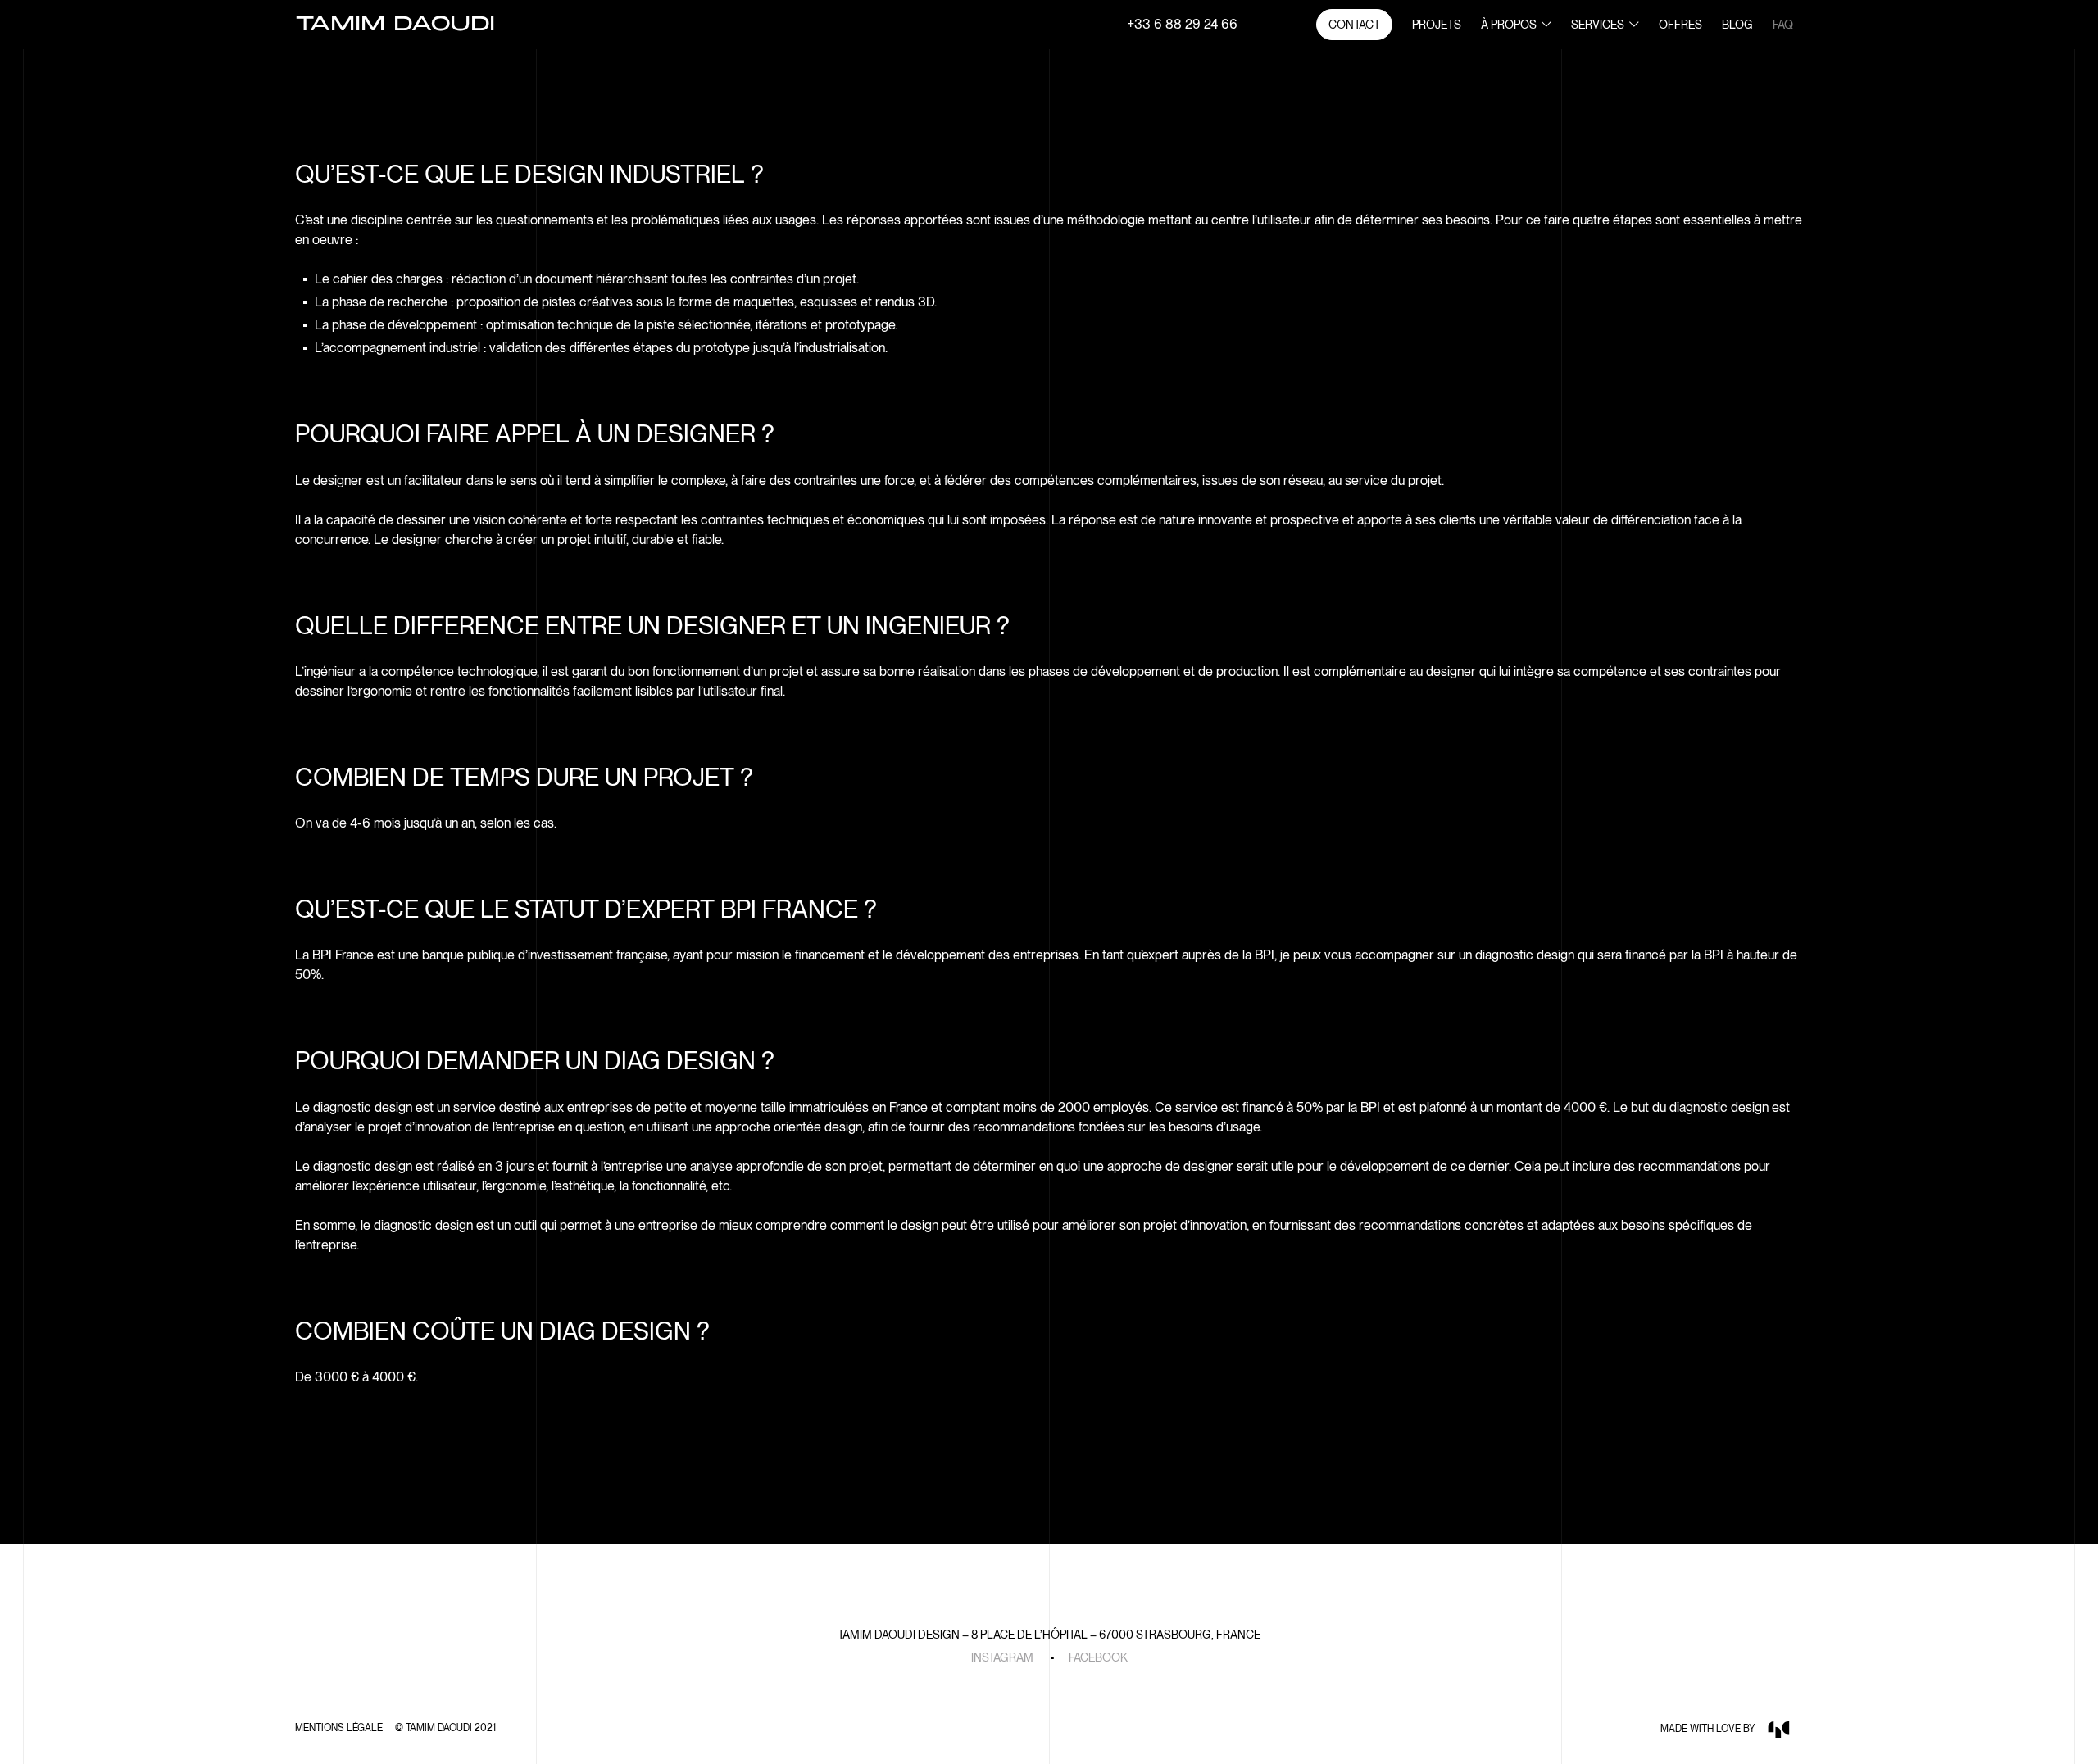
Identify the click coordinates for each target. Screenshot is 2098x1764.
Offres (1680, 25)
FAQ (1783, 25)
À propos (1509, 25)
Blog (1737, 25)
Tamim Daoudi (395, 25)
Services (1598, 25)
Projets (1437, 25)
